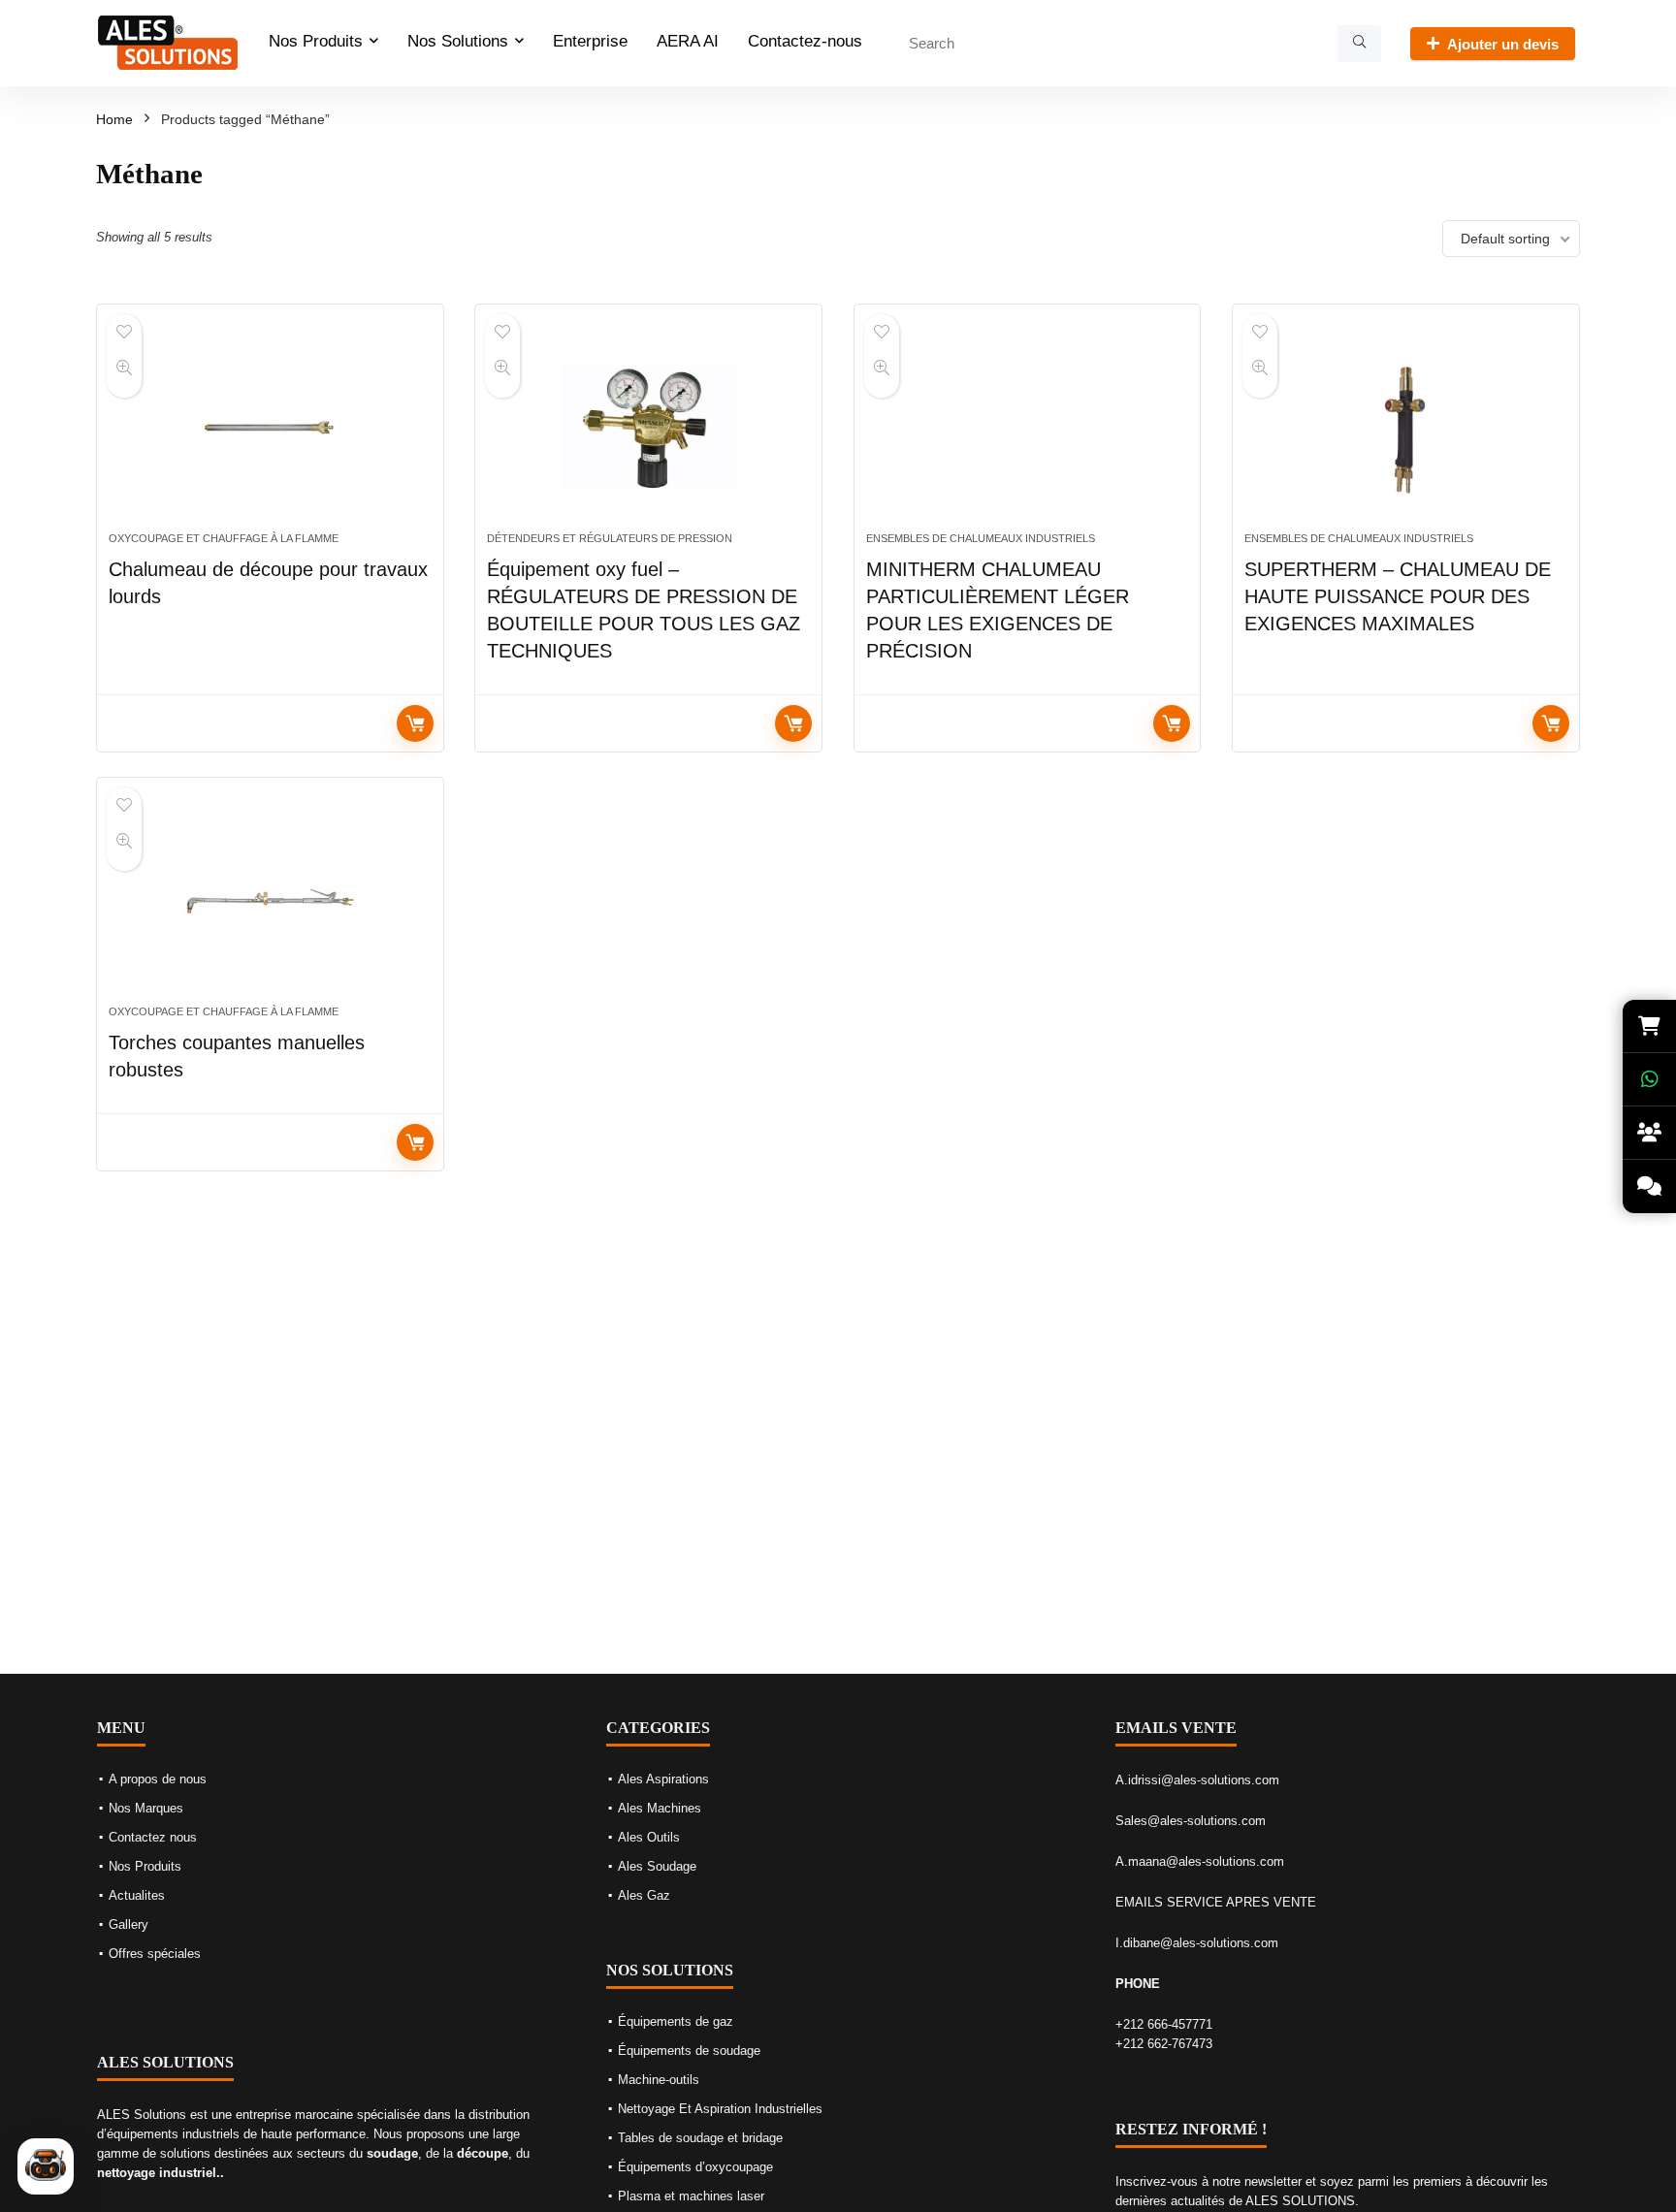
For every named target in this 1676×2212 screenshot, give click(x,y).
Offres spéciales (155, 1954)
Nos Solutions (458, 41)
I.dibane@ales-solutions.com (1197, 1943)
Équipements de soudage (689, 2051)
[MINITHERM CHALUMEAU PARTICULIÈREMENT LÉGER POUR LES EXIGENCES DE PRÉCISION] (1028, 428)
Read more (415, 723)
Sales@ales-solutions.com (1191, 1821)
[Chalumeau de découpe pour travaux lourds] (270, 428)
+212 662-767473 (1164, 2044)
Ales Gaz (644, 1895)
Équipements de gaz (676, 2021)
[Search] (1359, 44)
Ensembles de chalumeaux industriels (981, 538)
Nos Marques (146, 1808)
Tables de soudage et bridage (700, 2138)
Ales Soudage (657, 1866)
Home (114, 119)
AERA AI (688, 41)
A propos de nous (158, 1779)
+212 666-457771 (1164, 2024)
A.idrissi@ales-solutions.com (1197, 1780)
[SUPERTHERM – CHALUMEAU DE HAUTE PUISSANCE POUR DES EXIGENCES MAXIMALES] (1406, 428)
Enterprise (590, 41)
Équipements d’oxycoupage (695, 2167)
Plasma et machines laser (691, 2196)
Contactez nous (153, 1837)
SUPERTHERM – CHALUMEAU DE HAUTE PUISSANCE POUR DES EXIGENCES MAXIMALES (1398, 596)
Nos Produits (316, 41)
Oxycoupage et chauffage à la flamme (224, 538)
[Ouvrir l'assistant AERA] (46, 2166)
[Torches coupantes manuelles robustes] (270, 901)
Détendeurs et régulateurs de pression (610, 538)
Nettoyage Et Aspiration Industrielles (720, 2109)
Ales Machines (660, 1808)
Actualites (137, 1895)
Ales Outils (649, 1837)
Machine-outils (659, 2080)
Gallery (129, 1924)
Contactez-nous (805, 41)
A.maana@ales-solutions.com (1200, 1861)
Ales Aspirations (663, 1779)
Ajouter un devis (1503, 44)
